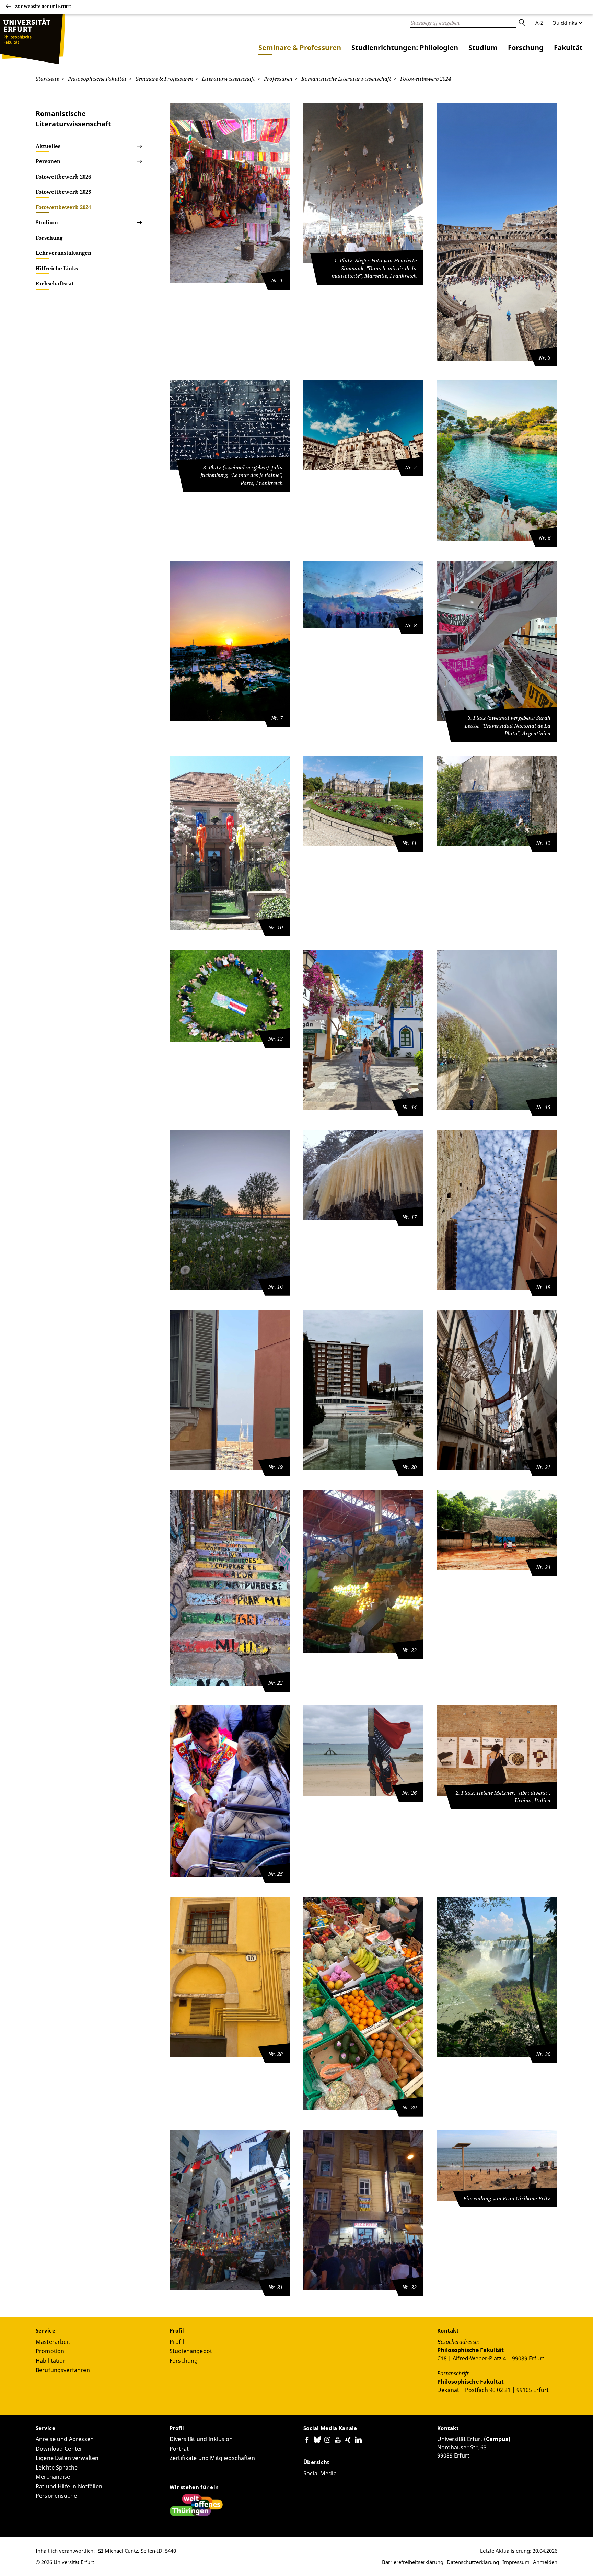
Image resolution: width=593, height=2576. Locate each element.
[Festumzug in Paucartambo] (230, 1791)
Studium (483, 48)
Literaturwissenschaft (228, 79)
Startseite (47, 79)
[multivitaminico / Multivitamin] (363, 2004)
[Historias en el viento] (497, 1390)
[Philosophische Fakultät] (33, 39)
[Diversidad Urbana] (363, 1390)
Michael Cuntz (121, 2551)
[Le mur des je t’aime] (230, 425)
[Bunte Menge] (497, 232)
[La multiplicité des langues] (497, 801)
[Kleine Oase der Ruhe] (497, 461)
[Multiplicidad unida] (230, 996)
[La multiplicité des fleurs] (363, 801)
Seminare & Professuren (300, 48)
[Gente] (363, 425)
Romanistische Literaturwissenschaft (346, 79)
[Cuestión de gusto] (363, 1572)
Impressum (516, 2562)
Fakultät (568, 48)
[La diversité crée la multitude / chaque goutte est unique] (363, 1175)
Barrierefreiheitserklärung (413, 2562)
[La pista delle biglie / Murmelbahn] (230, 1977)
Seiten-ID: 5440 (158, 2551)
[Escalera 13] (230, 1588)
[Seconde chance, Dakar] (497, 2166)
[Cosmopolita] (230, 2210)
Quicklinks (565, 23)
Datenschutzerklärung (473, 2562)
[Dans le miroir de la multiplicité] (363, 184)
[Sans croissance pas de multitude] (230, 1210)
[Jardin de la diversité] (230, 843)
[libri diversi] (497, 1750)
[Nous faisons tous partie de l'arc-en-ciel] (497, 1030)
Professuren (277, 79)
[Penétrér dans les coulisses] (230, 1390)
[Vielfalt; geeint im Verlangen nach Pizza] (363, 2210)
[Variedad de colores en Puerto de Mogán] (363, 1030)
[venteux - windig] (363, 1750)
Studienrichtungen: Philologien (405, 48)
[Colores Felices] (230, 194)
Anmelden (545, 2562)
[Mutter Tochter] (497, 1530)
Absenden (522, 23)
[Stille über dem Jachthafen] (230, 641)
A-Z (539, 23)
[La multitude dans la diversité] (497, 1210)
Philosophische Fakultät (97, 79)
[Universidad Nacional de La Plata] (497, 641)
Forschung (526, 48)
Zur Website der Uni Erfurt (43, 6)
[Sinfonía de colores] (497, 1977)
